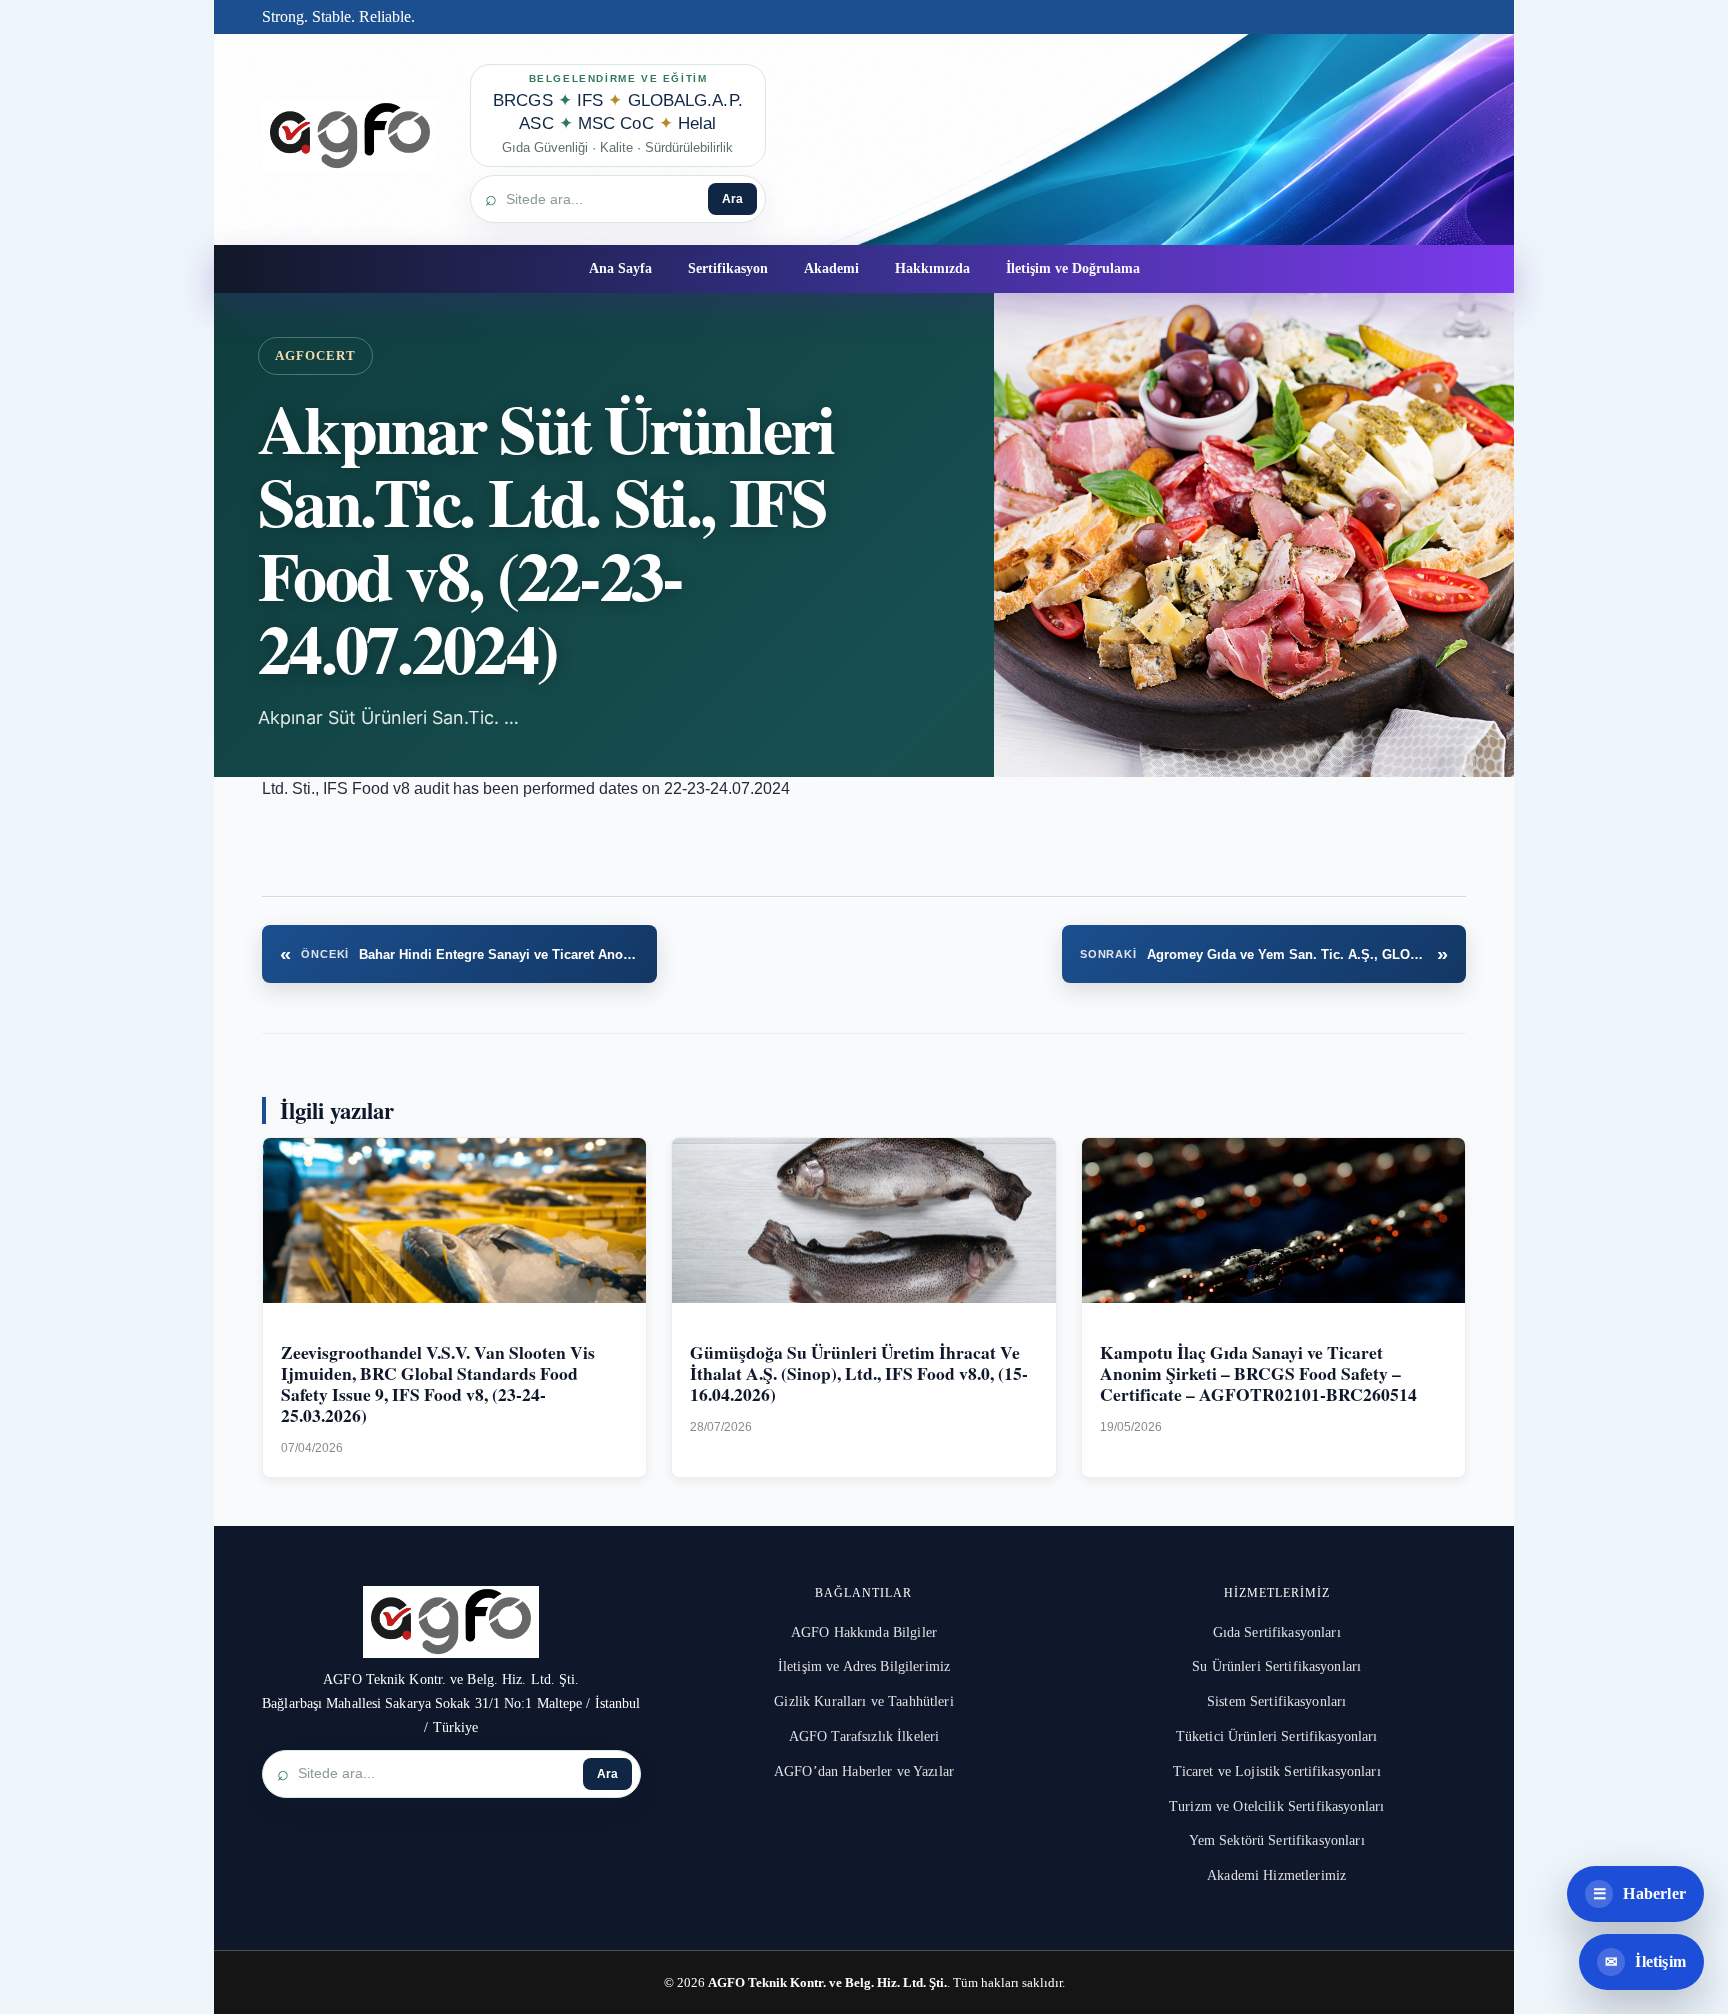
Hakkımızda (932, 268)
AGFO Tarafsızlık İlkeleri (864, 1736)
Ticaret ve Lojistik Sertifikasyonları (1277, 1771)
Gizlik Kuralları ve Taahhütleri (863, 1701)
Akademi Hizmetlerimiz (1276, 1875)
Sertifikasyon (728, 268)
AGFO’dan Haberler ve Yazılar (864, 1771)
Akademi (831, 268)
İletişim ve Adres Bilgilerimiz (864, 1666)
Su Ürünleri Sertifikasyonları (1276, 1666)
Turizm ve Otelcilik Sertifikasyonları (1276, 1806)
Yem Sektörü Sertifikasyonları (1277, 1840)
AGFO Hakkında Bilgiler (864, 1632)
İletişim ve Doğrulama (1073, 268)
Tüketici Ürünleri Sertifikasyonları (1277, 1736)
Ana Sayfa (620, 268)
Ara (732, 199)
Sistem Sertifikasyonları (1276, 1701)
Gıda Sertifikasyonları (1277, 1632)
